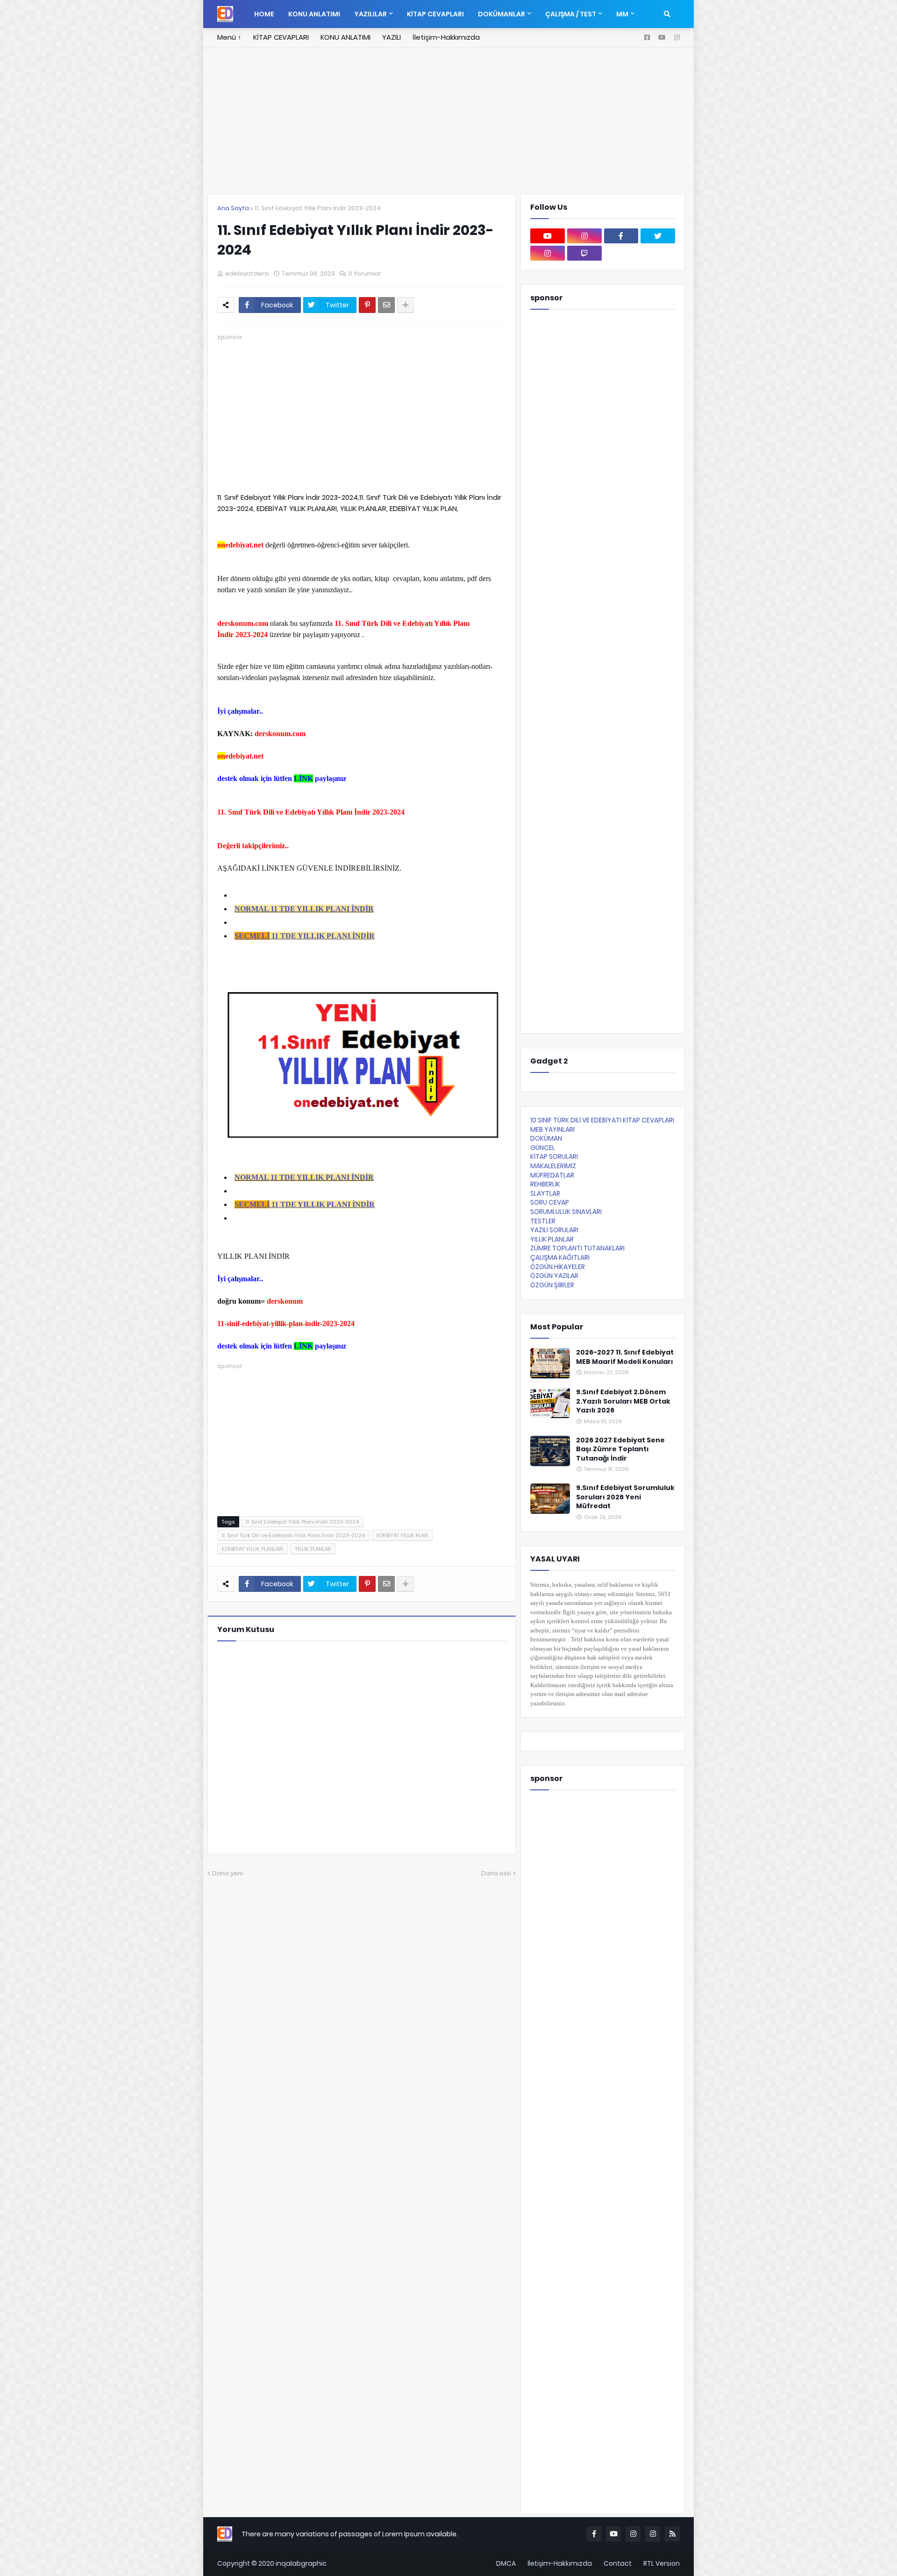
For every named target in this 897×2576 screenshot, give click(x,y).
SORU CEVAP (550, 1202)
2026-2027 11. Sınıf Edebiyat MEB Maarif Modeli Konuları (625, 1357)
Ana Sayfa (233, 208)
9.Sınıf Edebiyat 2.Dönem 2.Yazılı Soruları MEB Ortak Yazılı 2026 (623, 1401)
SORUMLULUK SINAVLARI (566, 1212)
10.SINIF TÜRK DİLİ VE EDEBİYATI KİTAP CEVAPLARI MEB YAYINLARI (602, 1125)
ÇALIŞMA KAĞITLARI (560, 1257)
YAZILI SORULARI (554, 1230)
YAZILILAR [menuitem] (370, 14)
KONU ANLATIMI (345, 37)
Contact (618, 2563)
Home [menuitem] (264, 14)
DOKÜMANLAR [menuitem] (502, 14)
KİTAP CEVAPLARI (281, 37)
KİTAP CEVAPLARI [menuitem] (435, 14)
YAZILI (392, 37)
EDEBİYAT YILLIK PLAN (402, 1535)
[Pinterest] (367, 305)
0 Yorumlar (365, 273)
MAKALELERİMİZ (553, 1166)
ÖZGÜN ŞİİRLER (552, 1285)
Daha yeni (228, 1873)
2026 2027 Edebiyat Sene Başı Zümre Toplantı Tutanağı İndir (620, 1449)
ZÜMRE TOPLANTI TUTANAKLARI (577, 1248)
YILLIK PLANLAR (313, 1549)
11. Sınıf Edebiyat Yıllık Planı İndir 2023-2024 (318, 208)
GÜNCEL (543, 1148)
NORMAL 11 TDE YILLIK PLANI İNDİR (304, 909)
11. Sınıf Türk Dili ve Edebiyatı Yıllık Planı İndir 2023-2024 (293, 1535)
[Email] (386, 305)
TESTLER (543, 1221)
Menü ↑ (229, 37)
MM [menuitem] (622, 14)
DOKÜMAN (546, 1138)
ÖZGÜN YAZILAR (554, 1276)
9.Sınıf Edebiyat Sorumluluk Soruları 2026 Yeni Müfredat (625, 1497)
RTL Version (662, 2563)
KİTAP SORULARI (554, 1157)
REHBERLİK (545, 1184)
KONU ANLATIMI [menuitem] (314, 14)
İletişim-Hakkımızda (446, 37)
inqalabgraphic (301, 2563)
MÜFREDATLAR (552, 1175)
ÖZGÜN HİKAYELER (558, 1267)
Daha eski (496, 1873)
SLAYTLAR (545, 1193)
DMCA (506, 2563)
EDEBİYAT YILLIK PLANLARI (253, 1549)
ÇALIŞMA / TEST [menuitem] (571, 14)
